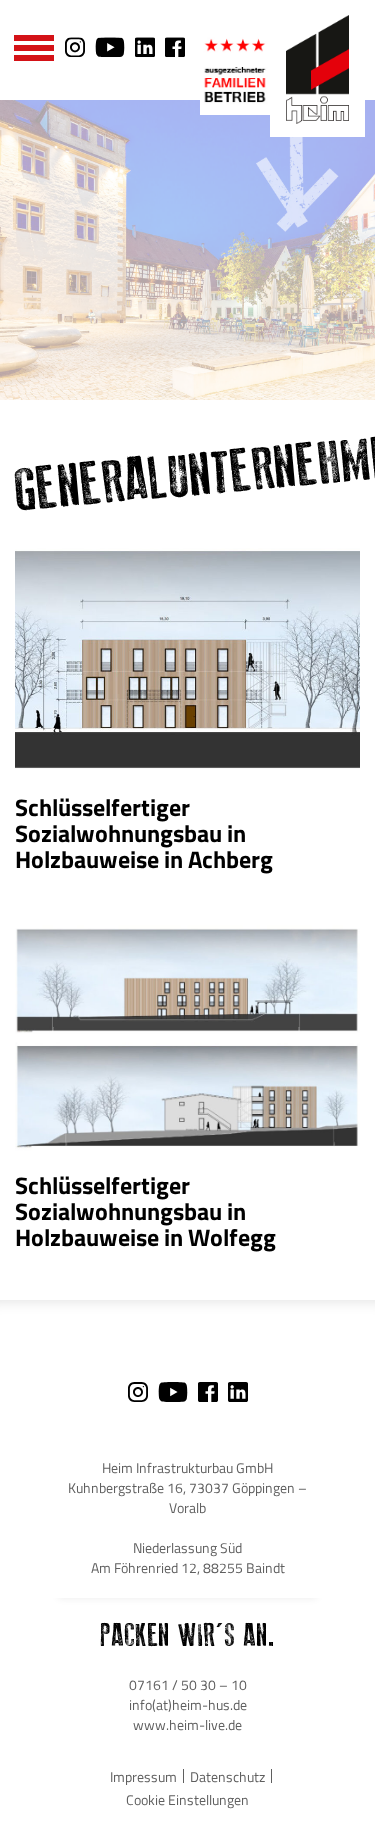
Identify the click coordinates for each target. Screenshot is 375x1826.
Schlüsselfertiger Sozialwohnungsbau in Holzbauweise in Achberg (144, 833)
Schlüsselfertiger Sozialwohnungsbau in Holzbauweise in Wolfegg (145, 1211)
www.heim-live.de (187, 1725)
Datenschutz (227, 1776)
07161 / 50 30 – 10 (188, 1685)
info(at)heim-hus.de (188, 1705)
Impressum (143, 1776)
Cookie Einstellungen (187, 1799)
